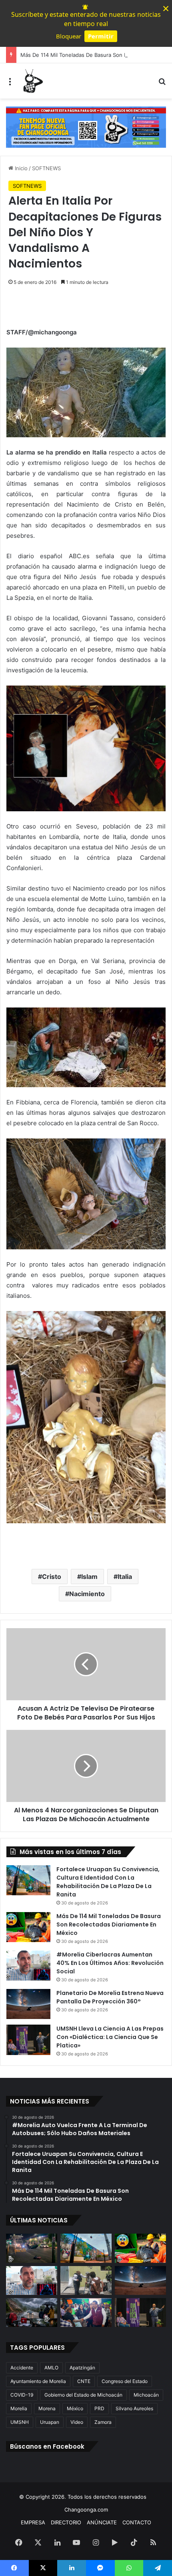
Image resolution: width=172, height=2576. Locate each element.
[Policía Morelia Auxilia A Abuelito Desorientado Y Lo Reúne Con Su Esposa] (86, 2280)
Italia (125, 1577)
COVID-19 (22, 2395)
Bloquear (69, 36)
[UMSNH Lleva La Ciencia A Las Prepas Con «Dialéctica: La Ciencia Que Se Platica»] (28, 2040)
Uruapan (50, 2422)
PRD (99, 2408)
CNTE (84, 2381)
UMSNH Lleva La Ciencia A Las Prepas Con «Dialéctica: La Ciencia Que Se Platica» (110, 2037)
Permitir (101, 36)
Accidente (22, 2368)
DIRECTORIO (66, 2522)
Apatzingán (82, 2368)
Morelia (19, 2408)
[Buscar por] (162, 84)
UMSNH (20, 2422)
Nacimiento (87, 1594)
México (75, 2408)
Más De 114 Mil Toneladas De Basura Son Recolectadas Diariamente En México (109, 1924)
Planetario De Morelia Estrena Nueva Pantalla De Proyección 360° (110, 1997)
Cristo (52, 1577)
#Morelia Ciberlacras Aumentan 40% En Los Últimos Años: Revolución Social (110, 1963)
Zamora (103, 2422)
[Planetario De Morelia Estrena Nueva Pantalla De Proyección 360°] (28, 2004)
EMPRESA (33, 2522)
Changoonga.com (86, 2510)
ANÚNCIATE (102, 2522)
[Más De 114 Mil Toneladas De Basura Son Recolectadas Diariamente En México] (28, 1927)
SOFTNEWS (46, 168)
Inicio (20, 168)
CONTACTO (137, 2522)
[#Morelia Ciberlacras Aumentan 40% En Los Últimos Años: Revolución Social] (28, 1966)
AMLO (51, 2368)
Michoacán (146, 2395)
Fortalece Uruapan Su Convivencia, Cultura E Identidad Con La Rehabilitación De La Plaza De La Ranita (108, 1882)
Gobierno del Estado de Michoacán (83, 2395)
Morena (47, 2408)
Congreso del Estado (125, 2381)
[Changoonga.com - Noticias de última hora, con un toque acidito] (32, 81)
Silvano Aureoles (134, 2408)
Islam (89, 1577)
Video (77, 2422)
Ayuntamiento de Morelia (38, 2381)
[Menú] (10, 84)
